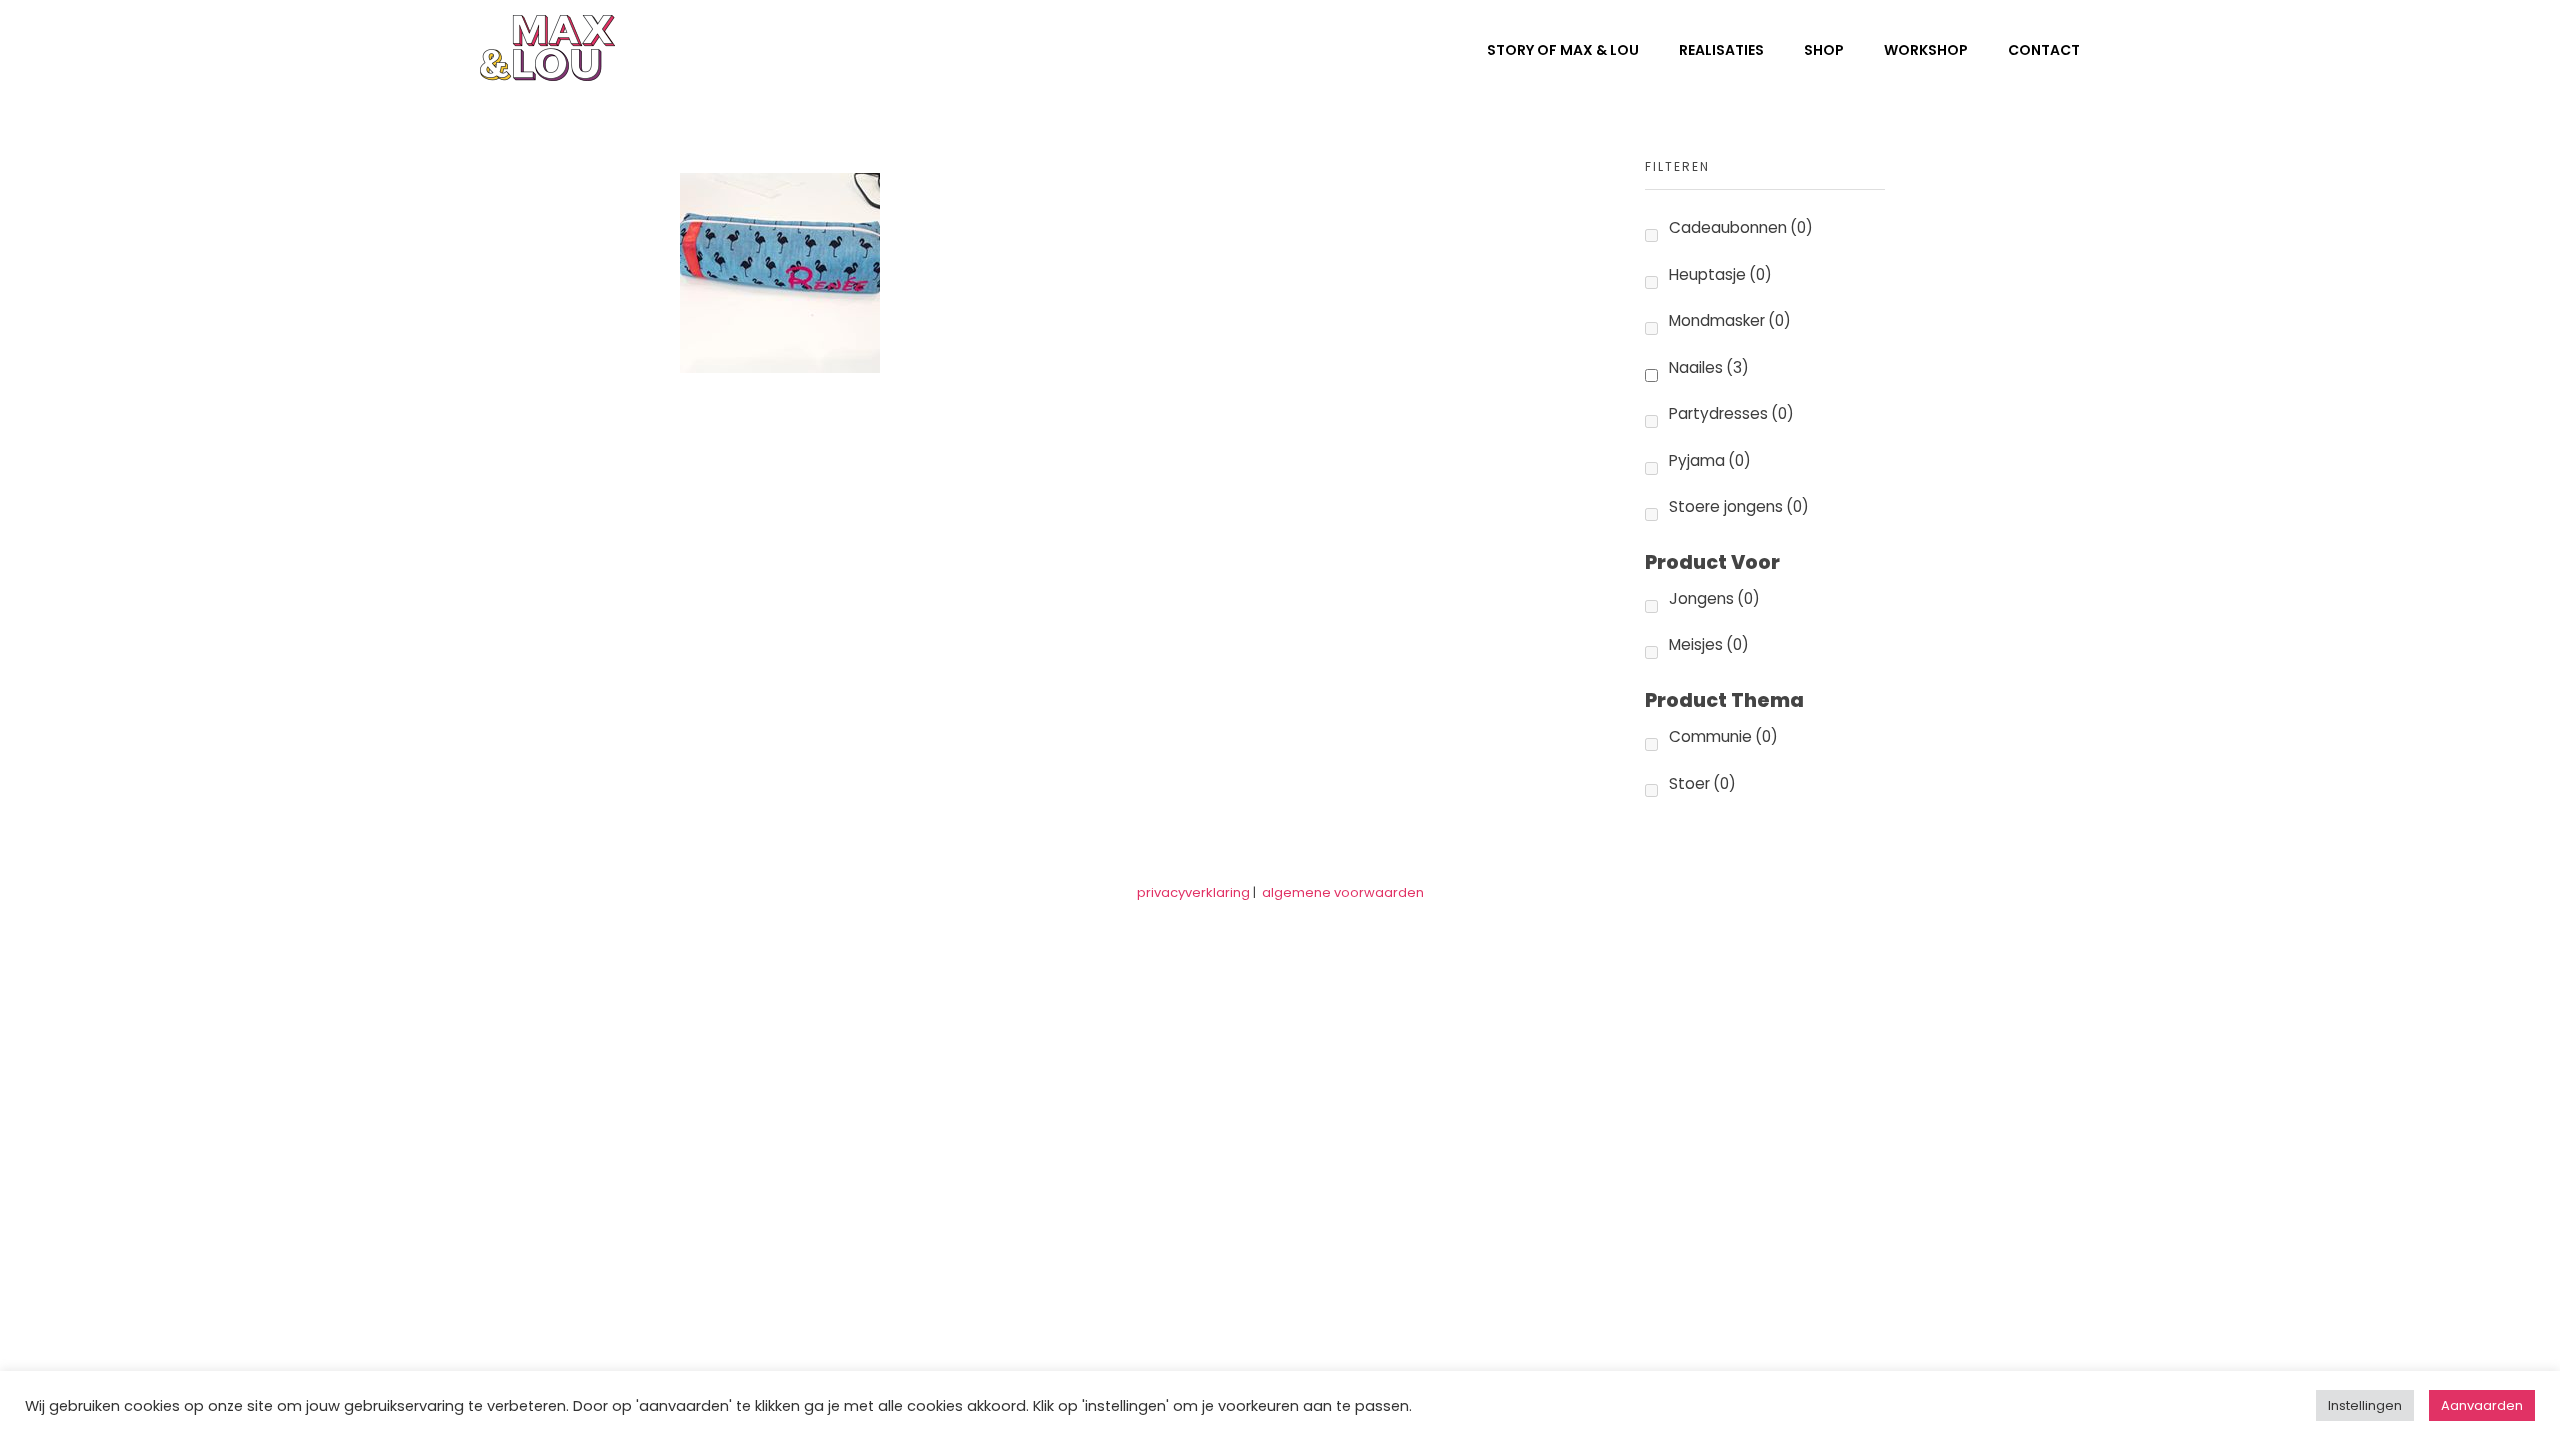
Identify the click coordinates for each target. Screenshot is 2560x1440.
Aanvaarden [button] (2482, 1405)
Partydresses (1731, 413)
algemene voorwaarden (1343, 892)
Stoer (1702, 783)
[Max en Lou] (547, 48)
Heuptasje (1720, 274)
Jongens (1714, 598)
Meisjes (1709, 644)
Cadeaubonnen (1741, 227)
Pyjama (1710, 460)
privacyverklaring (1193, 892)
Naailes (1709, 367)
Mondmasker (1730, 320)
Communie (1723, 736)
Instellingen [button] (2365, 1405)
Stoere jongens (1739, 506)
